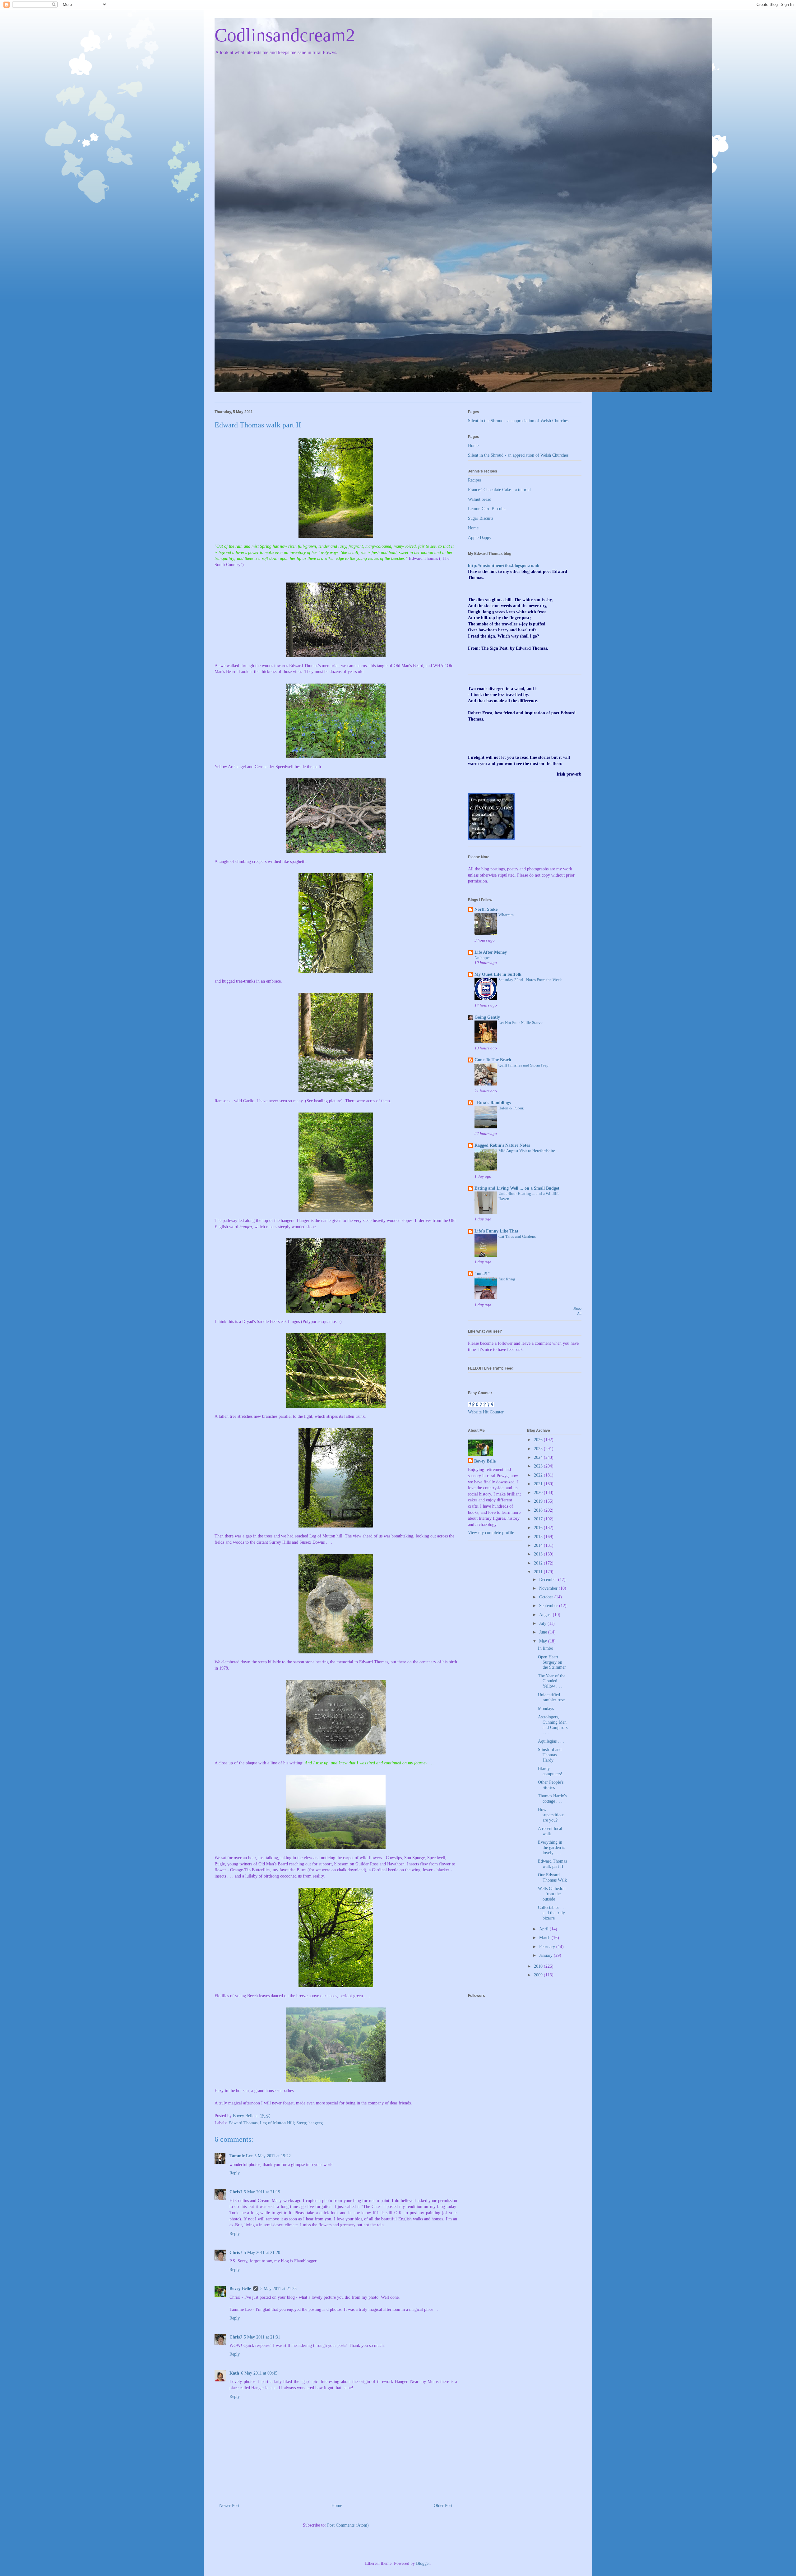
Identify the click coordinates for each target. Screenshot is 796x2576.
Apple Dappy (480, 538)
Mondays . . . (550, 1709)
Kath (234, 2373)
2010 (539, 1966)
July (543, 1623)
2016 (539, 1528)
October (547, 1597)
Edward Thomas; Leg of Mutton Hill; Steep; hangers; (276, 2123)
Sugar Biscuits (481, 518)
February (548, 1947)
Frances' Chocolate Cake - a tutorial (499, 490)
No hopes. (483, 958)
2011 (539, 1572)
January (546, 1955)
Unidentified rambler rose (551, 1698)
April (544, 1929)
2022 (539, 1475)
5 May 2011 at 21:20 (262, 2253)
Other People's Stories (551, 1785)
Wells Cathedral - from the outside (552, 1894)
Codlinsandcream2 (285, 35)
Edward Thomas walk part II (552, 1864)
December (549, 1580)
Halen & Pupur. (511, 1108)
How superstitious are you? (551, 1815)
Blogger (423, 2563)
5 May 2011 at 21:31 (262, 2337)
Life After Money (491, 952)
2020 (539, 1493)
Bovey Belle (240, 2289)
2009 (539, 1975)
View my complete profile (491, 1533)
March (545, 1938)
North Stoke (486, 909)
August (546, 1615)
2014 (539, 1545)
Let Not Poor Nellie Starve (521, 1023)
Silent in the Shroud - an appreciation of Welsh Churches (518, 421)
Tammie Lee (241, 2156)
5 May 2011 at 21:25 (278, 2289)
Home (337, 2506)
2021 (539, 1484)
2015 (539, 1537)
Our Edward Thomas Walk (552, 1878)
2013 (539, 1554)
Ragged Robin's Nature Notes (502, 1145)
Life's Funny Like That (496, 1231)
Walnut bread (480, 499)
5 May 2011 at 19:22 (273, 2156)
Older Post (443, 2506)
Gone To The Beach (493, 1060)
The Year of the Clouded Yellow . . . (552, 1681)
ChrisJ (236, 2192)
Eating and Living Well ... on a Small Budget (517, 1188)
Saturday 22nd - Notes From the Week (530, 980)
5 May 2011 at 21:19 (262, 2192)
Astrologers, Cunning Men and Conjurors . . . (553, 1725)
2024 (539, 1457)
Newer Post (229, 2506)
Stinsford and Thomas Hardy (550, 1755)
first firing (507, 1279)
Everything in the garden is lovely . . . (551, 1848)
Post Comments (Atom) (348, 2525)
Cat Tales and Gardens (517, 1236)
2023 (539, 1466)
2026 (539, 1440)
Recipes (475, 480)
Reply (235, 2173)
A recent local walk (550, 1831)
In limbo (546, 1648)
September (549, 1606)
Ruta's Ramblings (493, 1103)
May (544, 1641)
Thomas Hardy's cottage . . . (552, 1799)
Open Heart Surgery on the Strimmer (552, 1662)
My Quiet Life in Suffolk (498, 974)
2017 (539, 1519)
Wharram (506, 915)
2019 (539, 1501)
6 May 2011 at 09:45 (259, 2373)
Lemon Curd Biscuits (487, 509)
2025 (539, 1449)
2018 (539, 1510)
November (549, 1588)
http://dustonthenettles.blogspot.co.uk (504, 566)
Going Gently (487, 1017)
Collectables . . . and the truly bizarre (552, 1913)
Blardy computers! (550, 1771)
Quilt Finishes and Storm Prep (523, 1065)
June (544, 1632)
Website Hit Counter (486, 1412)
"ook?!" (482, 1274)
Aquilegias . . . (551, 1741)
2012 (539, 1563)
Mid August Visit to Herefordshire (527, 1151)
